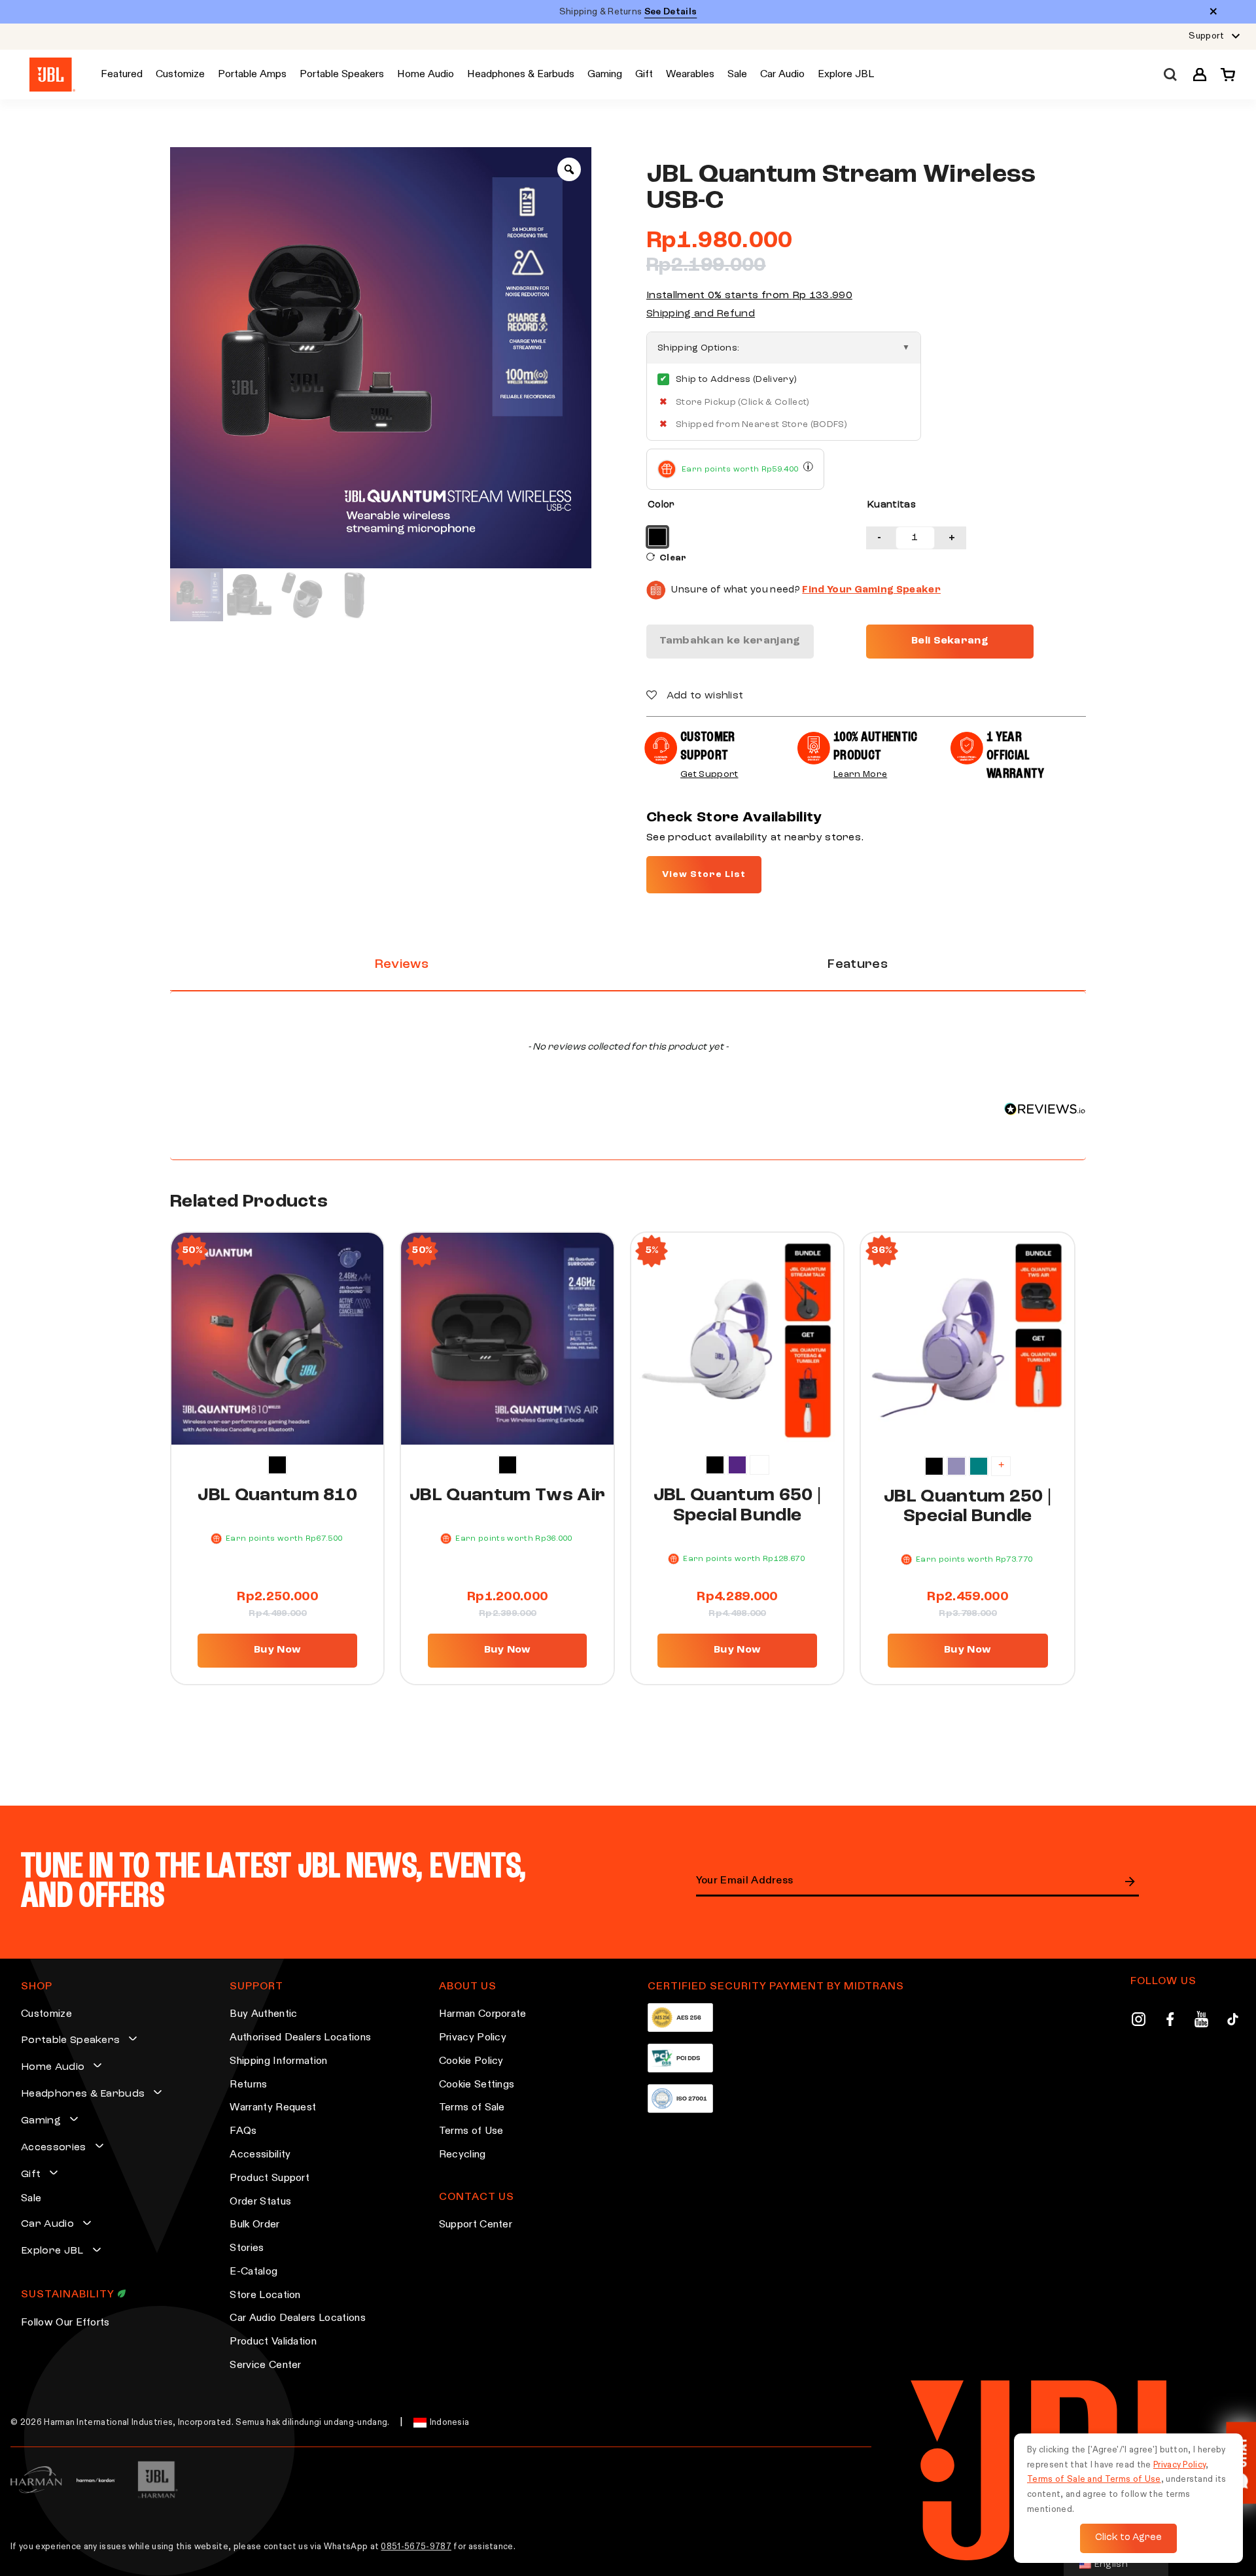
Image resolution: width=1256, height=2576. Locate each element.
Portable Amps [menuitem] (252, 75)
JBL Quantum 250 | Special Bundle (968, 1507)
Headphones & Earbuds (83, 2094)
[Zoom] (569, 169)
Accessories (54, 2148)
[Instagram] (1139, 2021)
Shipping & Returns (628, 12)
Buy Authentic (263, 2014)
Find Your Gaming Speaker (871, 590)
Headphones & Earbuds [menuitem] (521, 75)
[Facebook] (1170, 2021)
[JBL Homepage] (52, 75)
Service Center (265, 2365)
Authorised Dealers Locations (300, 2038)
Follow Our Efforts (65, 2323)
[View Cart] (1224, 75)
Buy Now (277, 1650)
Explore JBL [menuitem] (846, 75)
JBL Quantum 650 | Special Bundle (737, 1506)
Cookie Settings (477, 2085)
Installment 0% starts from (749, 296)
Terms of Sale (472, 2108)
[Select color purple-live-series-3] (956, 1466)
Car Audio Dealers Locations (298, 2318)
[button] (1200, 75)
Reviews (402, 965)
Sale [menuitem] (737, 75)
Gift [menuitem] (644, 75)
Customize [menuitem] (180, 75)
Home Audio (53, 2067)
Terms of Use (471, 2131)
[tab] (402, 965)
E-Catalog (253, 2272)
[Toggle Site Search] (1170, 75)
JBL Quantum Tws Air (507, 1496)
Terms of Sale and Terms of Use (1094, 2480)
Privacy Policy (473, 2038)
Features (858, 965)
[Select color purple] (737, 1465)
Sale (31, 2199)
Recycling (462, 2155)
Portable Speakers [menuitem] (342, 75)
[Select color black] (277, 1465)
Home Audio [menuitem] (426, 75)
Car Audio (47, 2224)
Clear (673, 558)
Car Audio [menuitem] (782, 75)
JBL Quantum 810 (277, 1496)
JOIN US (1130, 1881)
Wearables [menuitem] (690, 75)
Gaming (41, 2121)
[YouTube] (1201, 2021)
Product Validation (273, 2342)
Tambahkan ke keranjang (730, 641)
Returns (248, 2085)
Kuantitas (892, 505)
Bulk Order (254, 2225)
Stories (247, 2248)
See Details (671, 12)
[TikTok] (1233, 2021)
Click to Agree (1128, 2538)
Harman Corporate (483, 2014)
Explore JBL (52, 2251)
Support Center (476, 2225)
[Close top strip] (1213, 12)
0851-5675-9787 (416, 2547)
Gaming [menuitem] (605, 75)
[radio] (657, 537)
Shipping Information (278, 2061)
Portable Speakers (70, 2040)
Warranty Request (273, 2108)
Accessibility (260, 2155)
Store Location (265, 2295)
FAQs (243, 2131)
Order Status (260, 2202)
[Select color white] (759, 1465)
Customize (46, 2014)
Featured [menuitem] (122, 75)
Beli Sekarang (950, 641)
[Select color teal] (979, 1466)
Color (661, 505)
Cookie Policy (471, 2061)
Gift (31, 2174)
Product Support (270, 2178)
